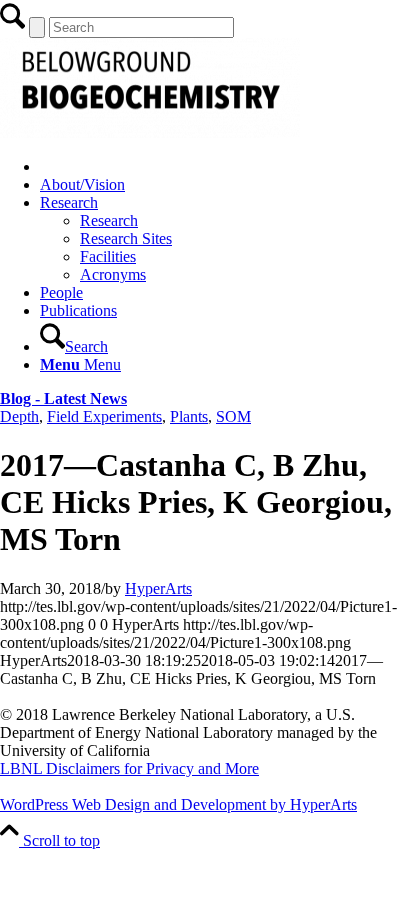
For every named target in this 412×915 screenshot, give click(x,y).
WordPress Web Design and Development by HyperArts (178, 804)
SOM (233, 416)
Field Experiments (104, 416)
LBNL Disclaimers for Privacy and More (129, 768)
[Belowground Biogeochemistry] (150, 132)
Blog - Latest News (63, 398)
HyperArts (158, 588)
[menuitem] (226, 167)
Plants (189, 416)
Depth (19, 416)
